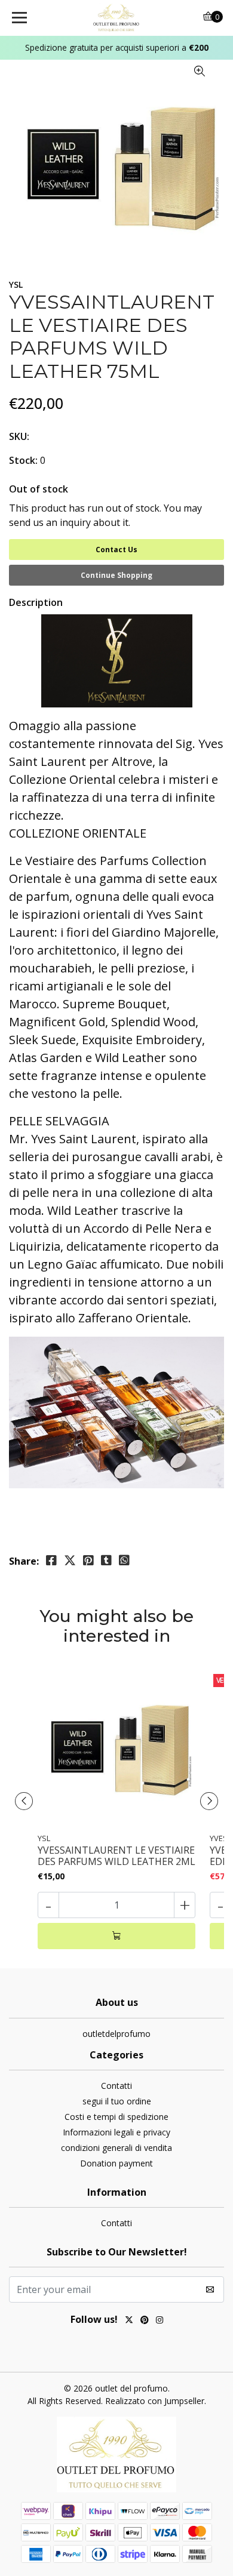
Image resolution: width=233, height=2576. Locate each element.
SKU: (19, 436)
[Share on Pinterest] (88, 1561)
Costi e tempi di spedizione (116, 2117)
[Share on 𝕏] (70, 1561)
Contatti (116, 2086)
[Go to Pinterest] (145, 2321)
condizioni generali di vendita (116, 2148)
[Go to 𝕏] (129, 2321)
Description (36, 602)
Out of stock (39, 489)
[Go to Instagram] (160, 2321)
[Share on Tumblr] (106, 1561)
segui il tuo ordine (117, 2101)
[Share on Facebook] (51, 1561)
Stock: (23, 460)
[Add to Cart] (116, 1936)
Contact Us (116, 550)
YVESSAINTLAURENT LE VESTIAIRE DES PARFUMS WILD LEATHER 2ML (116, 1856)
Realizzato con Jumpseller (155, 2401)
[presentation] (24, 1801)
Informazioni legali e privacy (116, 2132)
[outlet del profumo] (116, 18)
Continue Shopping (116, 575)
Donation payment (116, 2163)
